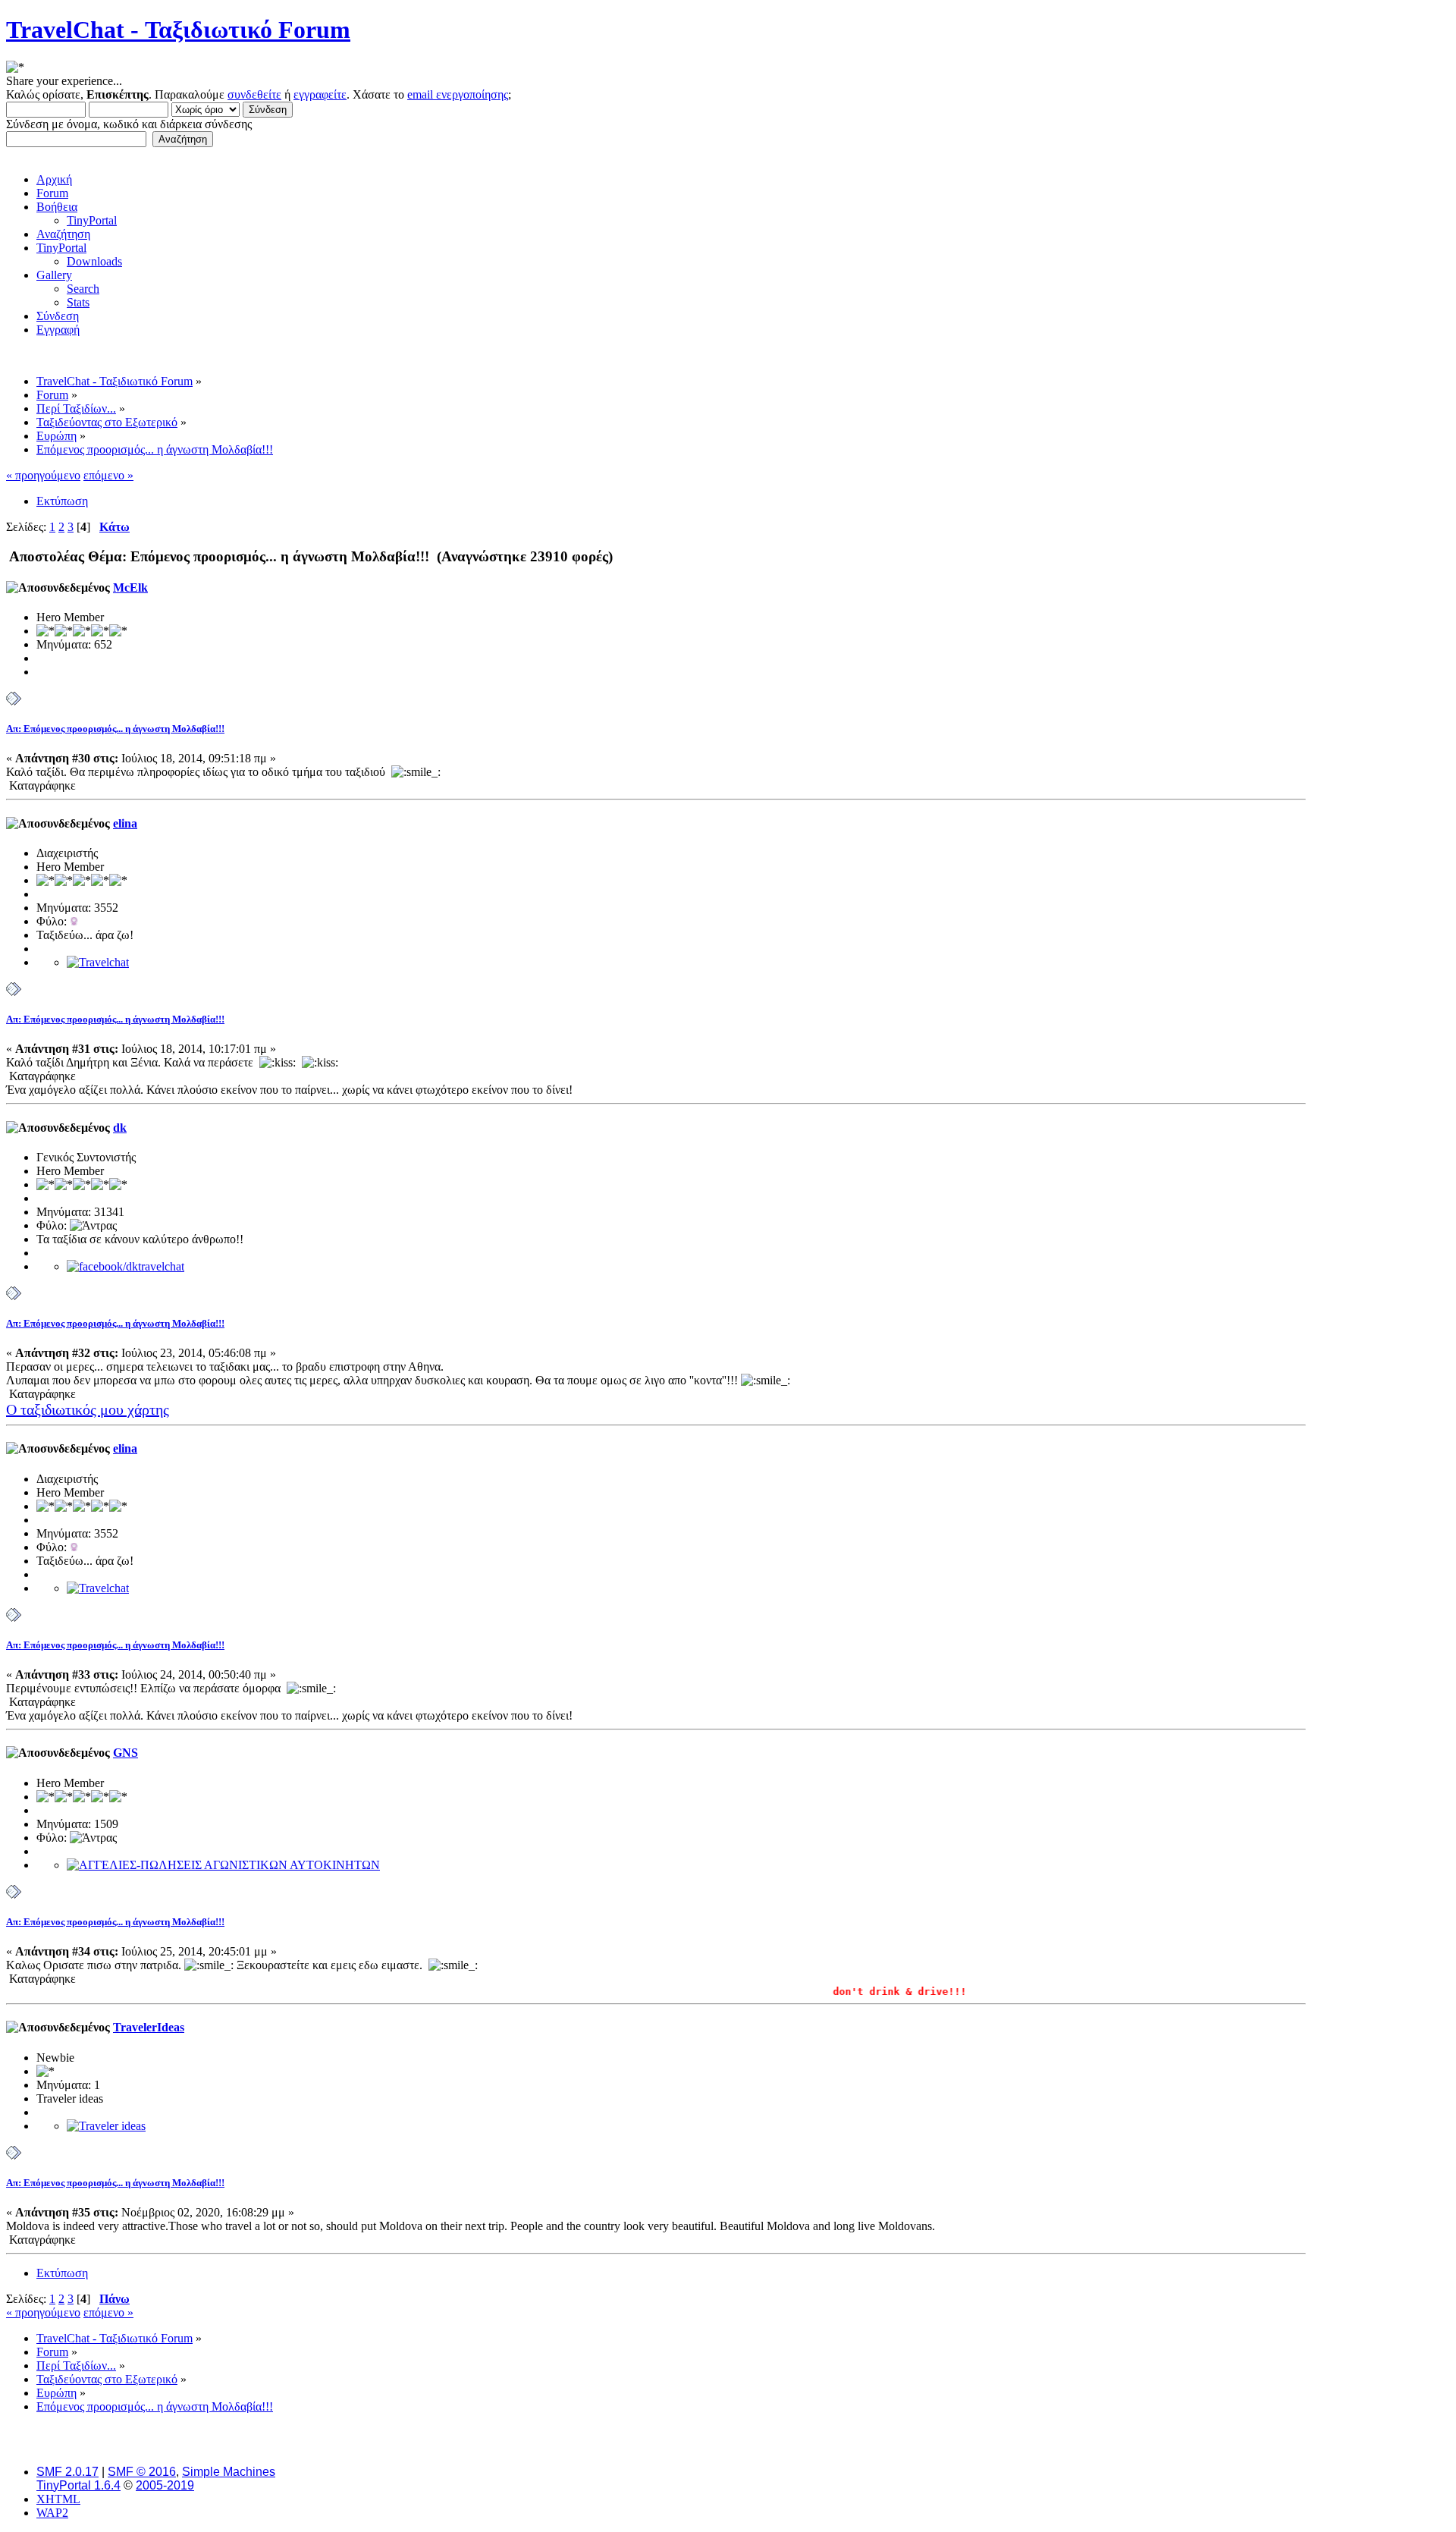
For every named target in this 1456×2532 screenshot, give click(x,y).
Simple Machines (229, 2472)
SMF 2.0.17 (67, 2472)
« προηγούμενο (43, 475)
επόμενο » (108, 475)
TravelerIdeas (149, 2027)
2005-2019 (165, 2485)
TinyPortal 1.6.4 (78, 2485)
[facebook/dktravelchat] (126, 1266)
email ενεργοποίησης (458, 94)
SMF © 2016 (142, 2472)
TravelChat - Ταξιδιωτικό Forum (178, 30)
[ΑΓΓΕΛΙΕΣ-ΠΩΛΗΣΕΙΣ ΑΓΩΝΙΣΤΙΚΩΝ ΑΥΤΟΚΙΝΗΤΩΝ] (223, 1865)
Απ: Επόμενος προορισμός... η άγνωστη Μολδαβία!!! (115, 729)
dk (120, 1128)
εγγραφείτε (320, 94)
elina (125, 823)
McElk (130, 587)
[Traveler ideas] (106, 2126)
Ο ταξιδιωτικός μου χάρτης (88, 1409)
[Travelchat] (98, 962)
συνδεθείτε (254, 94)
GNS (126, 1753)
